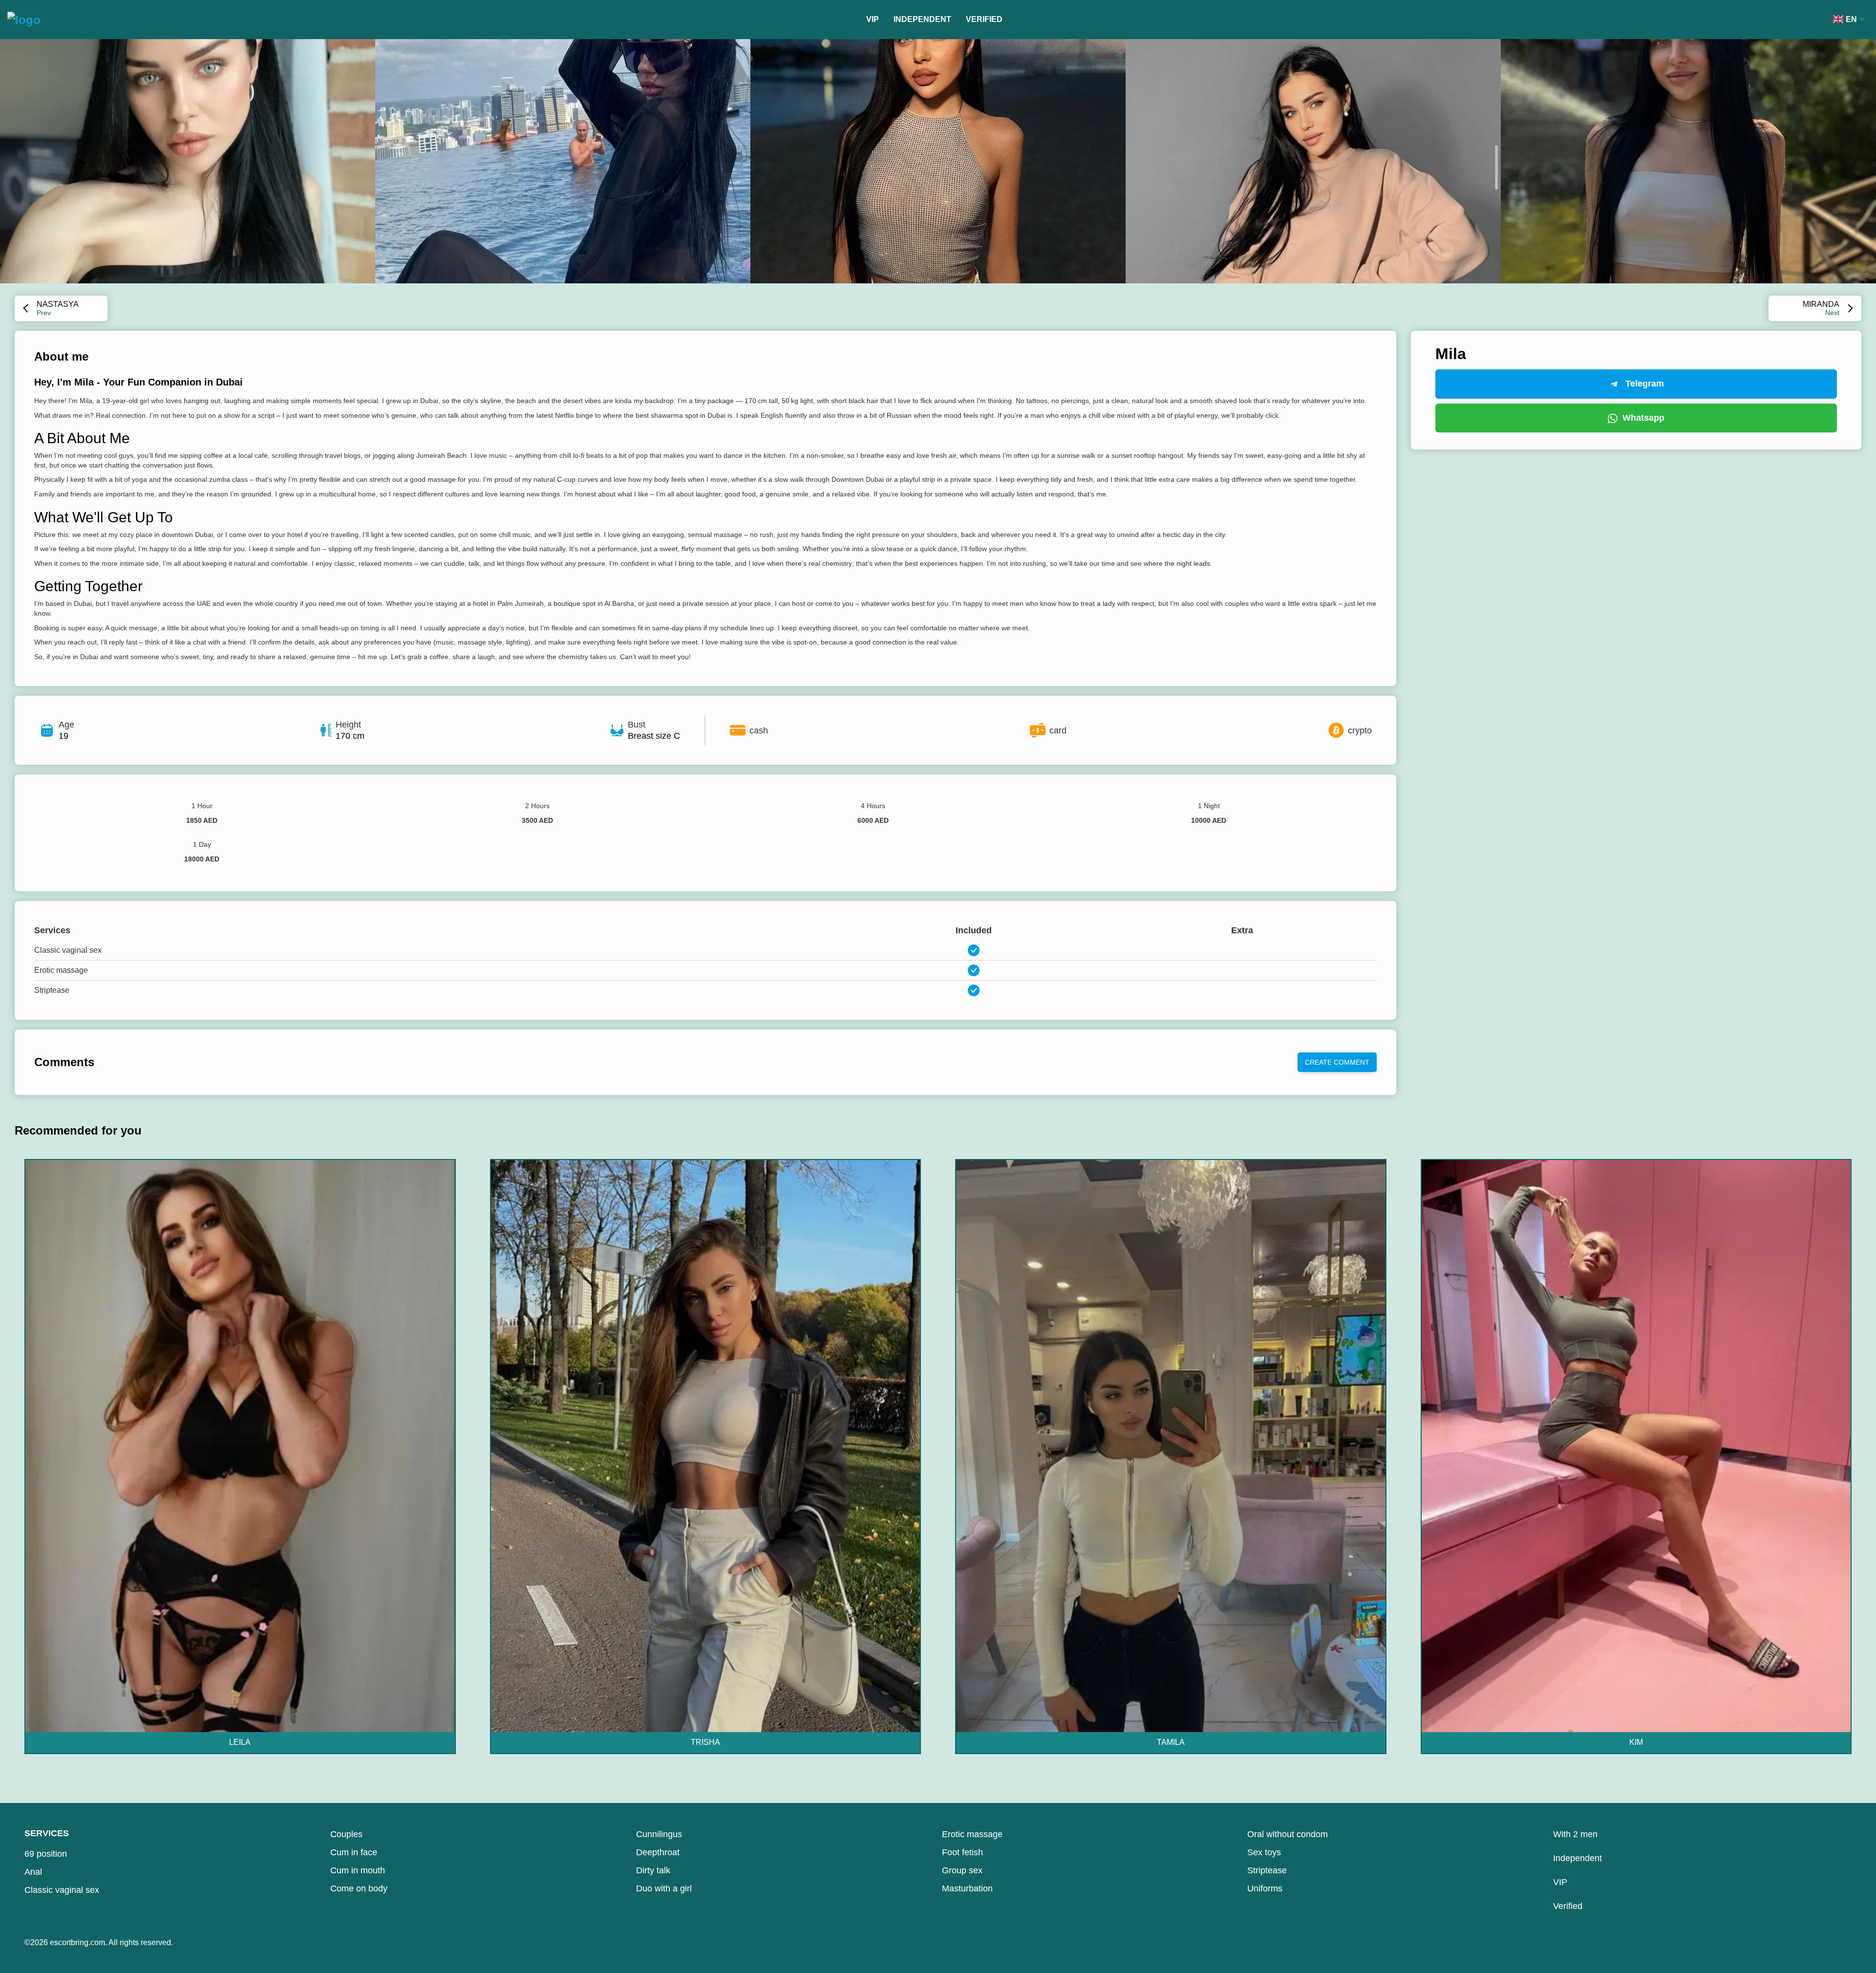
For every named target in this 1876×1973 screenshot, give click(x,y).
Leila (240, 1742)
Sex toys (1264, 1852)
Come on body (359, 1888)
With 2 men (1575, 1834)
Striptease (1267, 1870)
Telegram (1645, 384)
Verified (984, 19)
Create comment (1337, 1062)
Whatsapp (1643, 418)
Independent (922, 19)
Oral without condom (1288, 1834)
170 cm (350, 736)
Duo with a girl (664, 1888)
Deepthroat (658, 1852)
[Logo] (24, 20)
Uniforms (1265, 1888)
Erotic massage (972, 1834)
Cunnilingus (659, 1834)
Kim (1636, 1742)
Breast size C (654, 736)
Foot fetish (962, 1852)
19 (64, 736)
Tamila (1171, 1742)
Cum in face (354, 1852)
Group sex (962, 1870)
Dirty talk (653, 1870)
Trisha (705, 1742)
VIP (873, 19)
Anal (33, 1872)
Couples (346, 1834)
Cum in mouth (358, 1870)
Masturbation (967, 1888)
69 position (46, 1854)
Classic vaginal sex (62, 1890)
